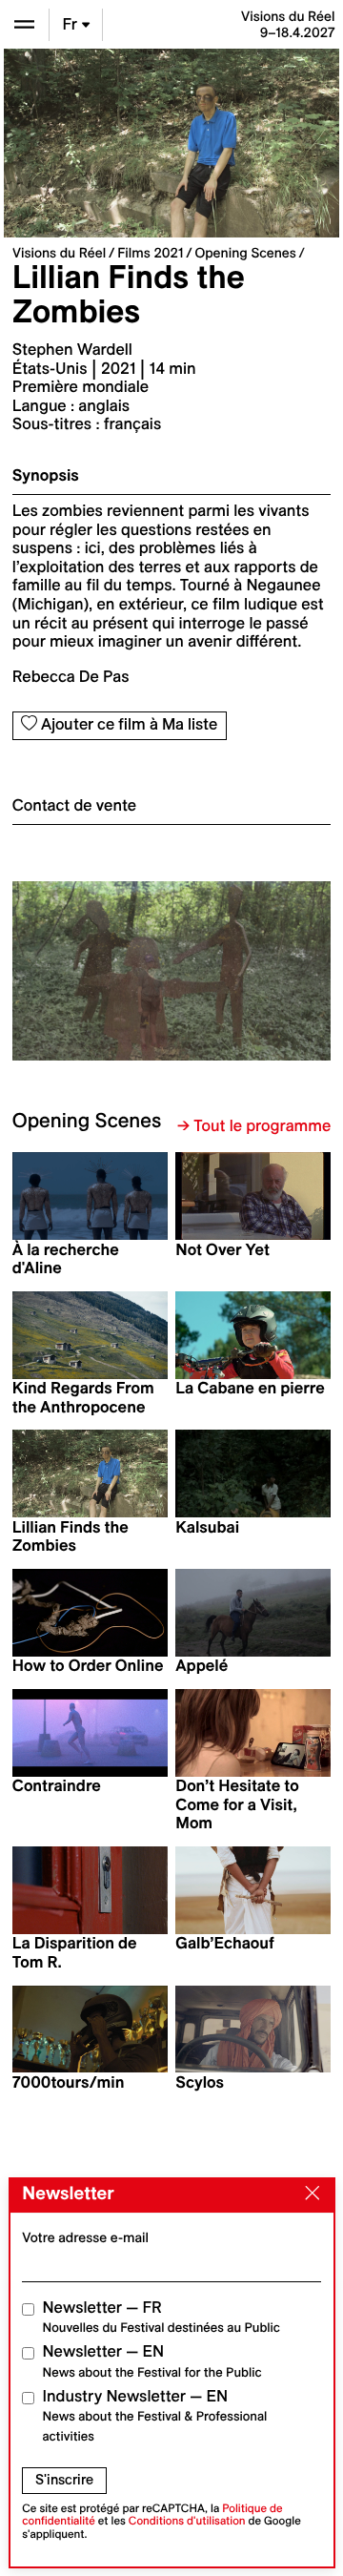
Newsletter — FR (161, 2317)
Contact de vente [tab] (74, 806)
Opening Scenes (245, 253)
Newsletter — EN (152, 2361)
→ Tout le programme (254, 1126)
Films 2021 (150, 253)
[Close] (308, 2195)
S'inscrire (64, 2480)
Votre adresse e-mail (85, 2237)
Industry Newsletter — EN (155, 2416)
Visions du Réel (59, 253)
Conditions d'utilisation (187, 2521)
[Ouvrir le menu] (24, 24)
